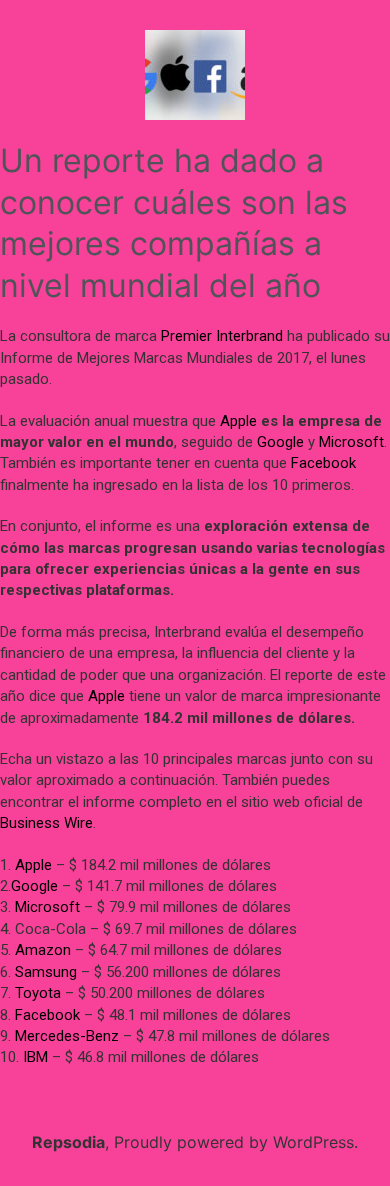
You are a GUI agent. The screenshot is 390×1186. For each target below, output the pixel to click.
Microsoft (351, 442)
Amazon (43, 950)
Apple (238, 421)
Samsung (46, 972)
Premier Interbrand (222, 336)
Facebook (323, 463)
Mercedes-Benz (67, 1036)
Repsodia (68, 1142)
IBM (35, 1057)
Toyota (38, 993)
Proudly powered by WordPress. (236, 1142)
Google (280, 442)
